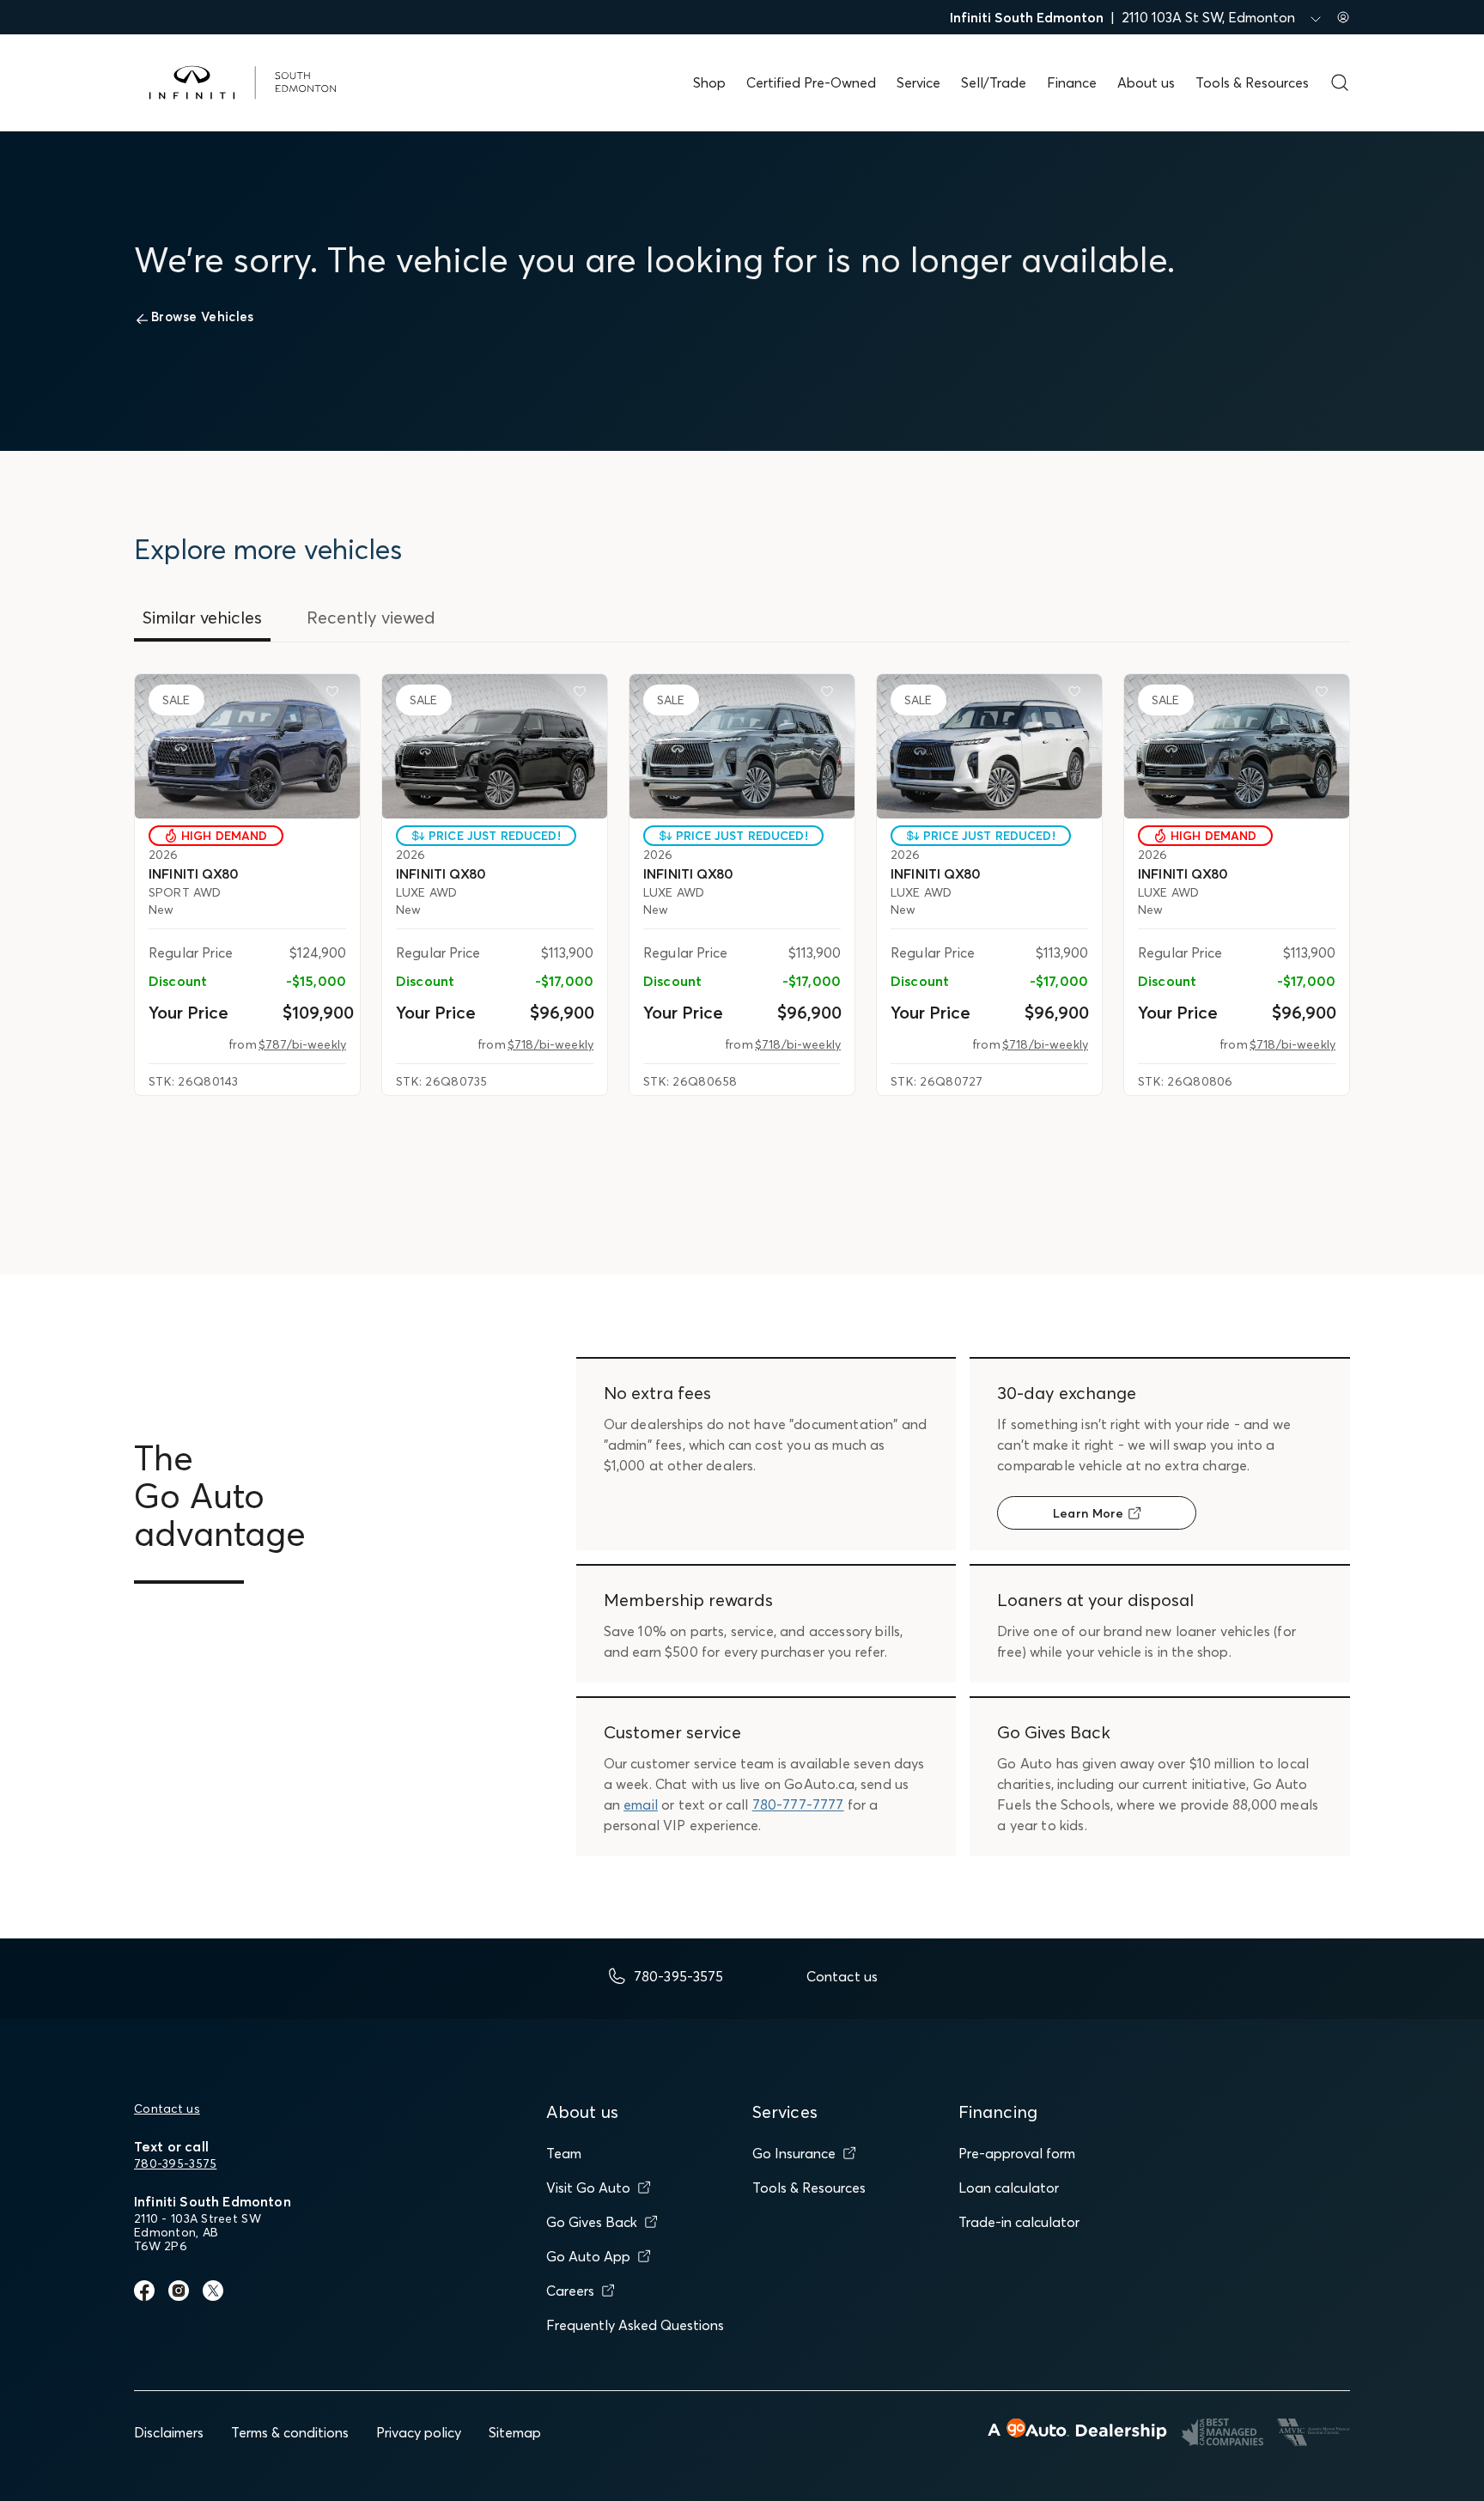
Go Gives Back (592, 2222)
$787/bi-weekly (302, 1044)
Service (918, 82)
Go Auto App (588, 2256)
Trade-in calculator (1019, 2222)
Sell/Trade (994, 82)
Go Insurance (794, 2153)
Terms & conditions (290, 2432)
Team (564, 2153)
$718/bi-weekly (550, 1044)
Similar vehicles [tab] (202, 617)
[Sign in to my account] (1343, 17)
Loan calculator (1009, 2188)
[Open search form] (1340, 82)
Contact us (167, 2109)
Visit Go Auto (588, 2188)
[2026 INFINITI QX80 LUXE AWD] (495, 746)
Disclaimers (169, 2432)
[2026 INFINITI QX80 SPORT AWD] (247, 746)
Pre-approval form (1017, 2153)
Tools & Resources (1252, 82)
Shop (709, 82)
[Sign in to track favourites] (336, 695)
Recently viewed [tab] (371, 617)
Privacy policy (419, 2432)
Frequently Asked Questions (635, 2325)
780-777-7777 (798, 1804)
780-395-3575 (175, 2163)
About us (1146, 82)
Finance (1072, 82)
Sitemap (515, 2432)
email (641, 1804)
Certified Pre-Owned (811, 82)
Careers (570, 2291)
